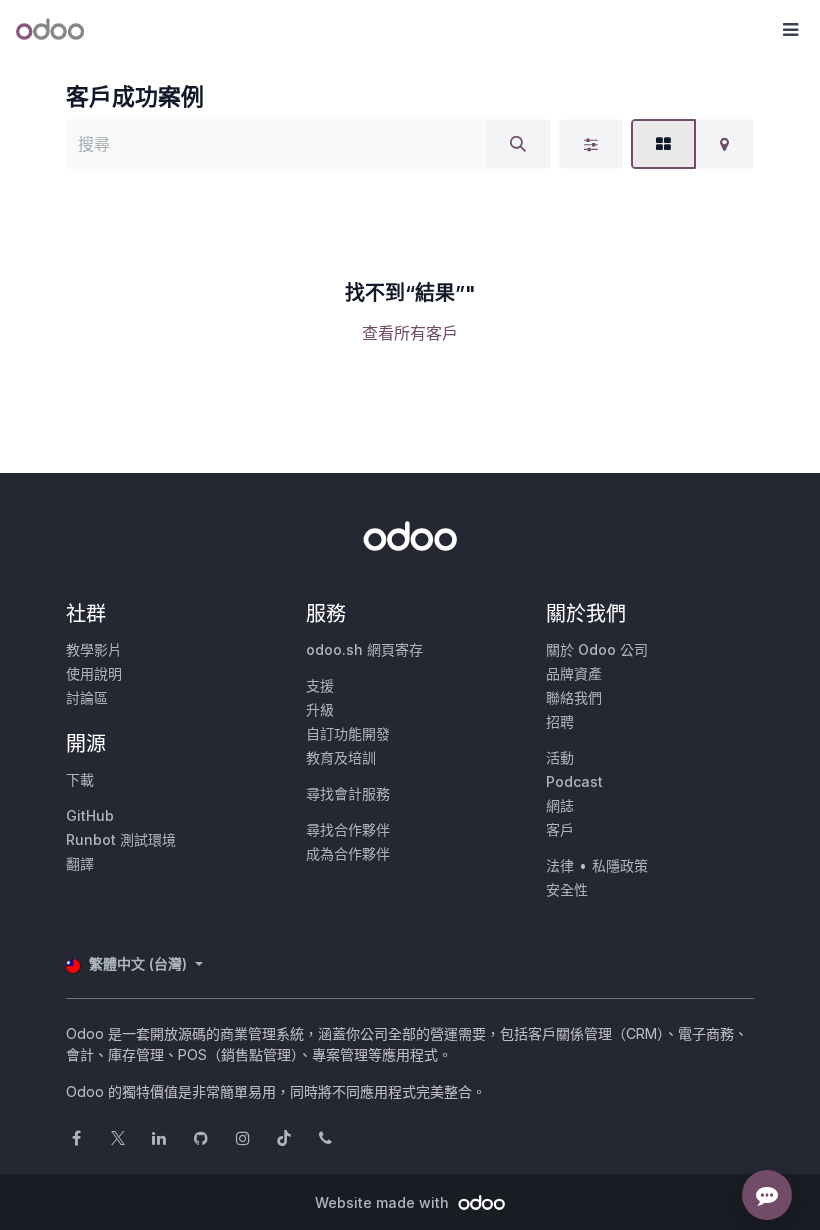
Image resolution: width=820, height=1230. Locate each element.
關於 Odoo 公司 (597, 649)
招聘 (560, 721)
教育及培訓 (341, 757)
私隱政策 (620, 865)
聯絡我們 (574, 697)
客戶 (560, 829)
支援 (320, 685)
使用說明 (94, 673)
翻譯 (80, 863)
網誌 (560, 805)
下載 (80, 779)
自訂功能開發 (348, 733)
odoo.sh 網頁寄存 (364, 649)
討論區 (87, 697)
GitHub (90, 815)
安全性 (567, 889)
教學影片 (94, 649)
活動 (560, 757)
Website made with (384, 1202)
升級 (320, 709)
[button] (790, 30)
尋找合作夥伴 (348, 829)
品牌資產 (574, 673)
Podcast (574, 781)
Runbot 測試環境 (121, 839)
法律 (560, 865)
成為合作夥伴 (348, 853)
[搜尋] (518, 144)
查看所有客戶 (410, 333)
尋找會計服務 (348, 793)
